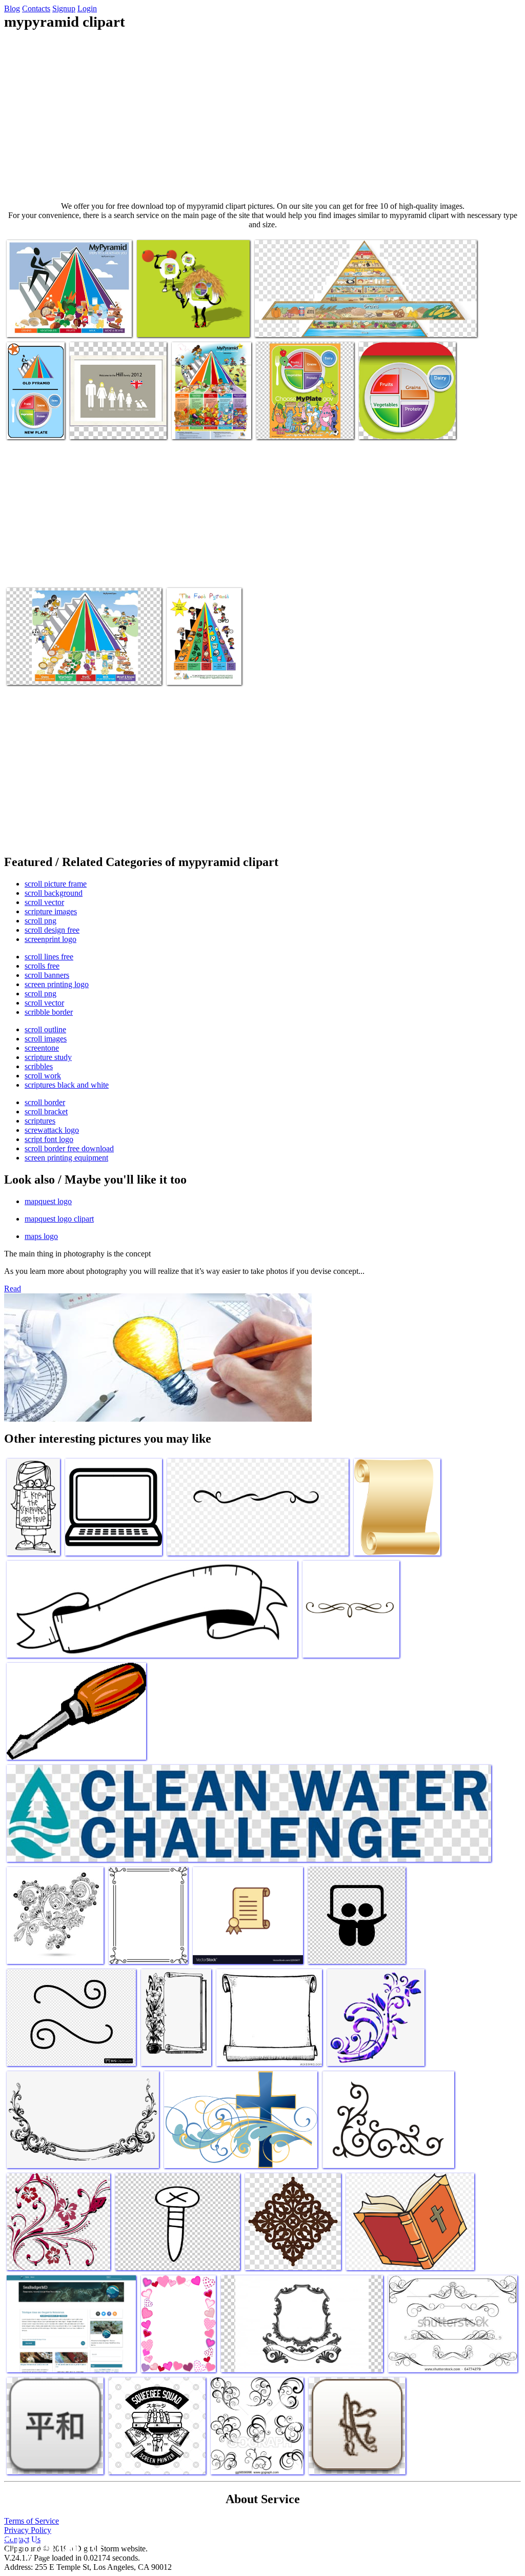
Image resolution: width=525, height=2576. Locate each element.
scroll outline (45, 1029)
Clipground (51, 2545)
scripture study (48, 1057)
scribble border (49, 1012)
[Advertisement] (262, 116)
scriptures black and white (67, 1085)
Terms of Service (32, 2521)
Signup (64, 8)
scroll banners (47, 975)
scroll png (41, 921)
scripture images (51, 911)
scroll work (43, 1076)
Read (13, 1289)
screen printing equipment (66, 1158)
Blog (12, 8)
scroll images (46, 1039)
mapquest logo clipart (59, 1219)
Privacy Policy (28, 2530)
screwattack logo (52, 1130)
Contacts (36, 8)
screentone (42, 1048)
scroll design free (52, 930)
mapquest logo (48, 1201)
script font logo (49, 1139)
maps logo (41, 1236)
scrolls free (42, 966)
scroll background (54, 893)
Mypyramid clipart (36, 323)
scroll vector (44, 902)
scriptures (40, 1121)
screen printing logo (57, 984)
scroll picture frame (56, 884)
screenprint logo (51, 939)
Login (87, 8)
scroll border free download (69, 1148)
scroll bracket (46, 1112)
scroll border (45, 1102)
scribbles (39, 1066)
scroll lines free (49, 957)
